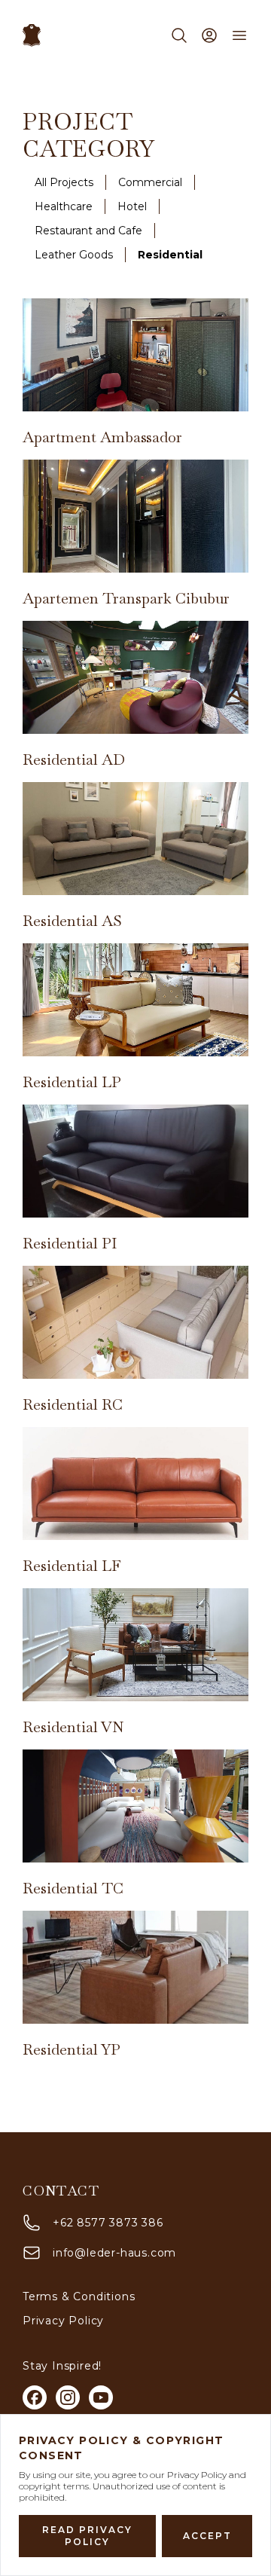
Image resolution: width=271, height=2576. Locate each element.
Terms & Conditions (79, 2296)
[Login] (209, 35)
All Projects (64, 182)
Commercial (150, 182)
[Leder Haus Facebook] (35, 2397)
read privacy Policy (87, 2536)
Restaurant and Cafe (88, 231)
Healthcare (64, 206)
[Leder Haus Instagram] (68, 2397)
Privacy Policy (63, 2321)
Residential (170, 255)
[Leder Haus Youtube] (101, 2397)
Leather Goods (74, 255)
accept (207, 2536)
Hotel (132, 206)
